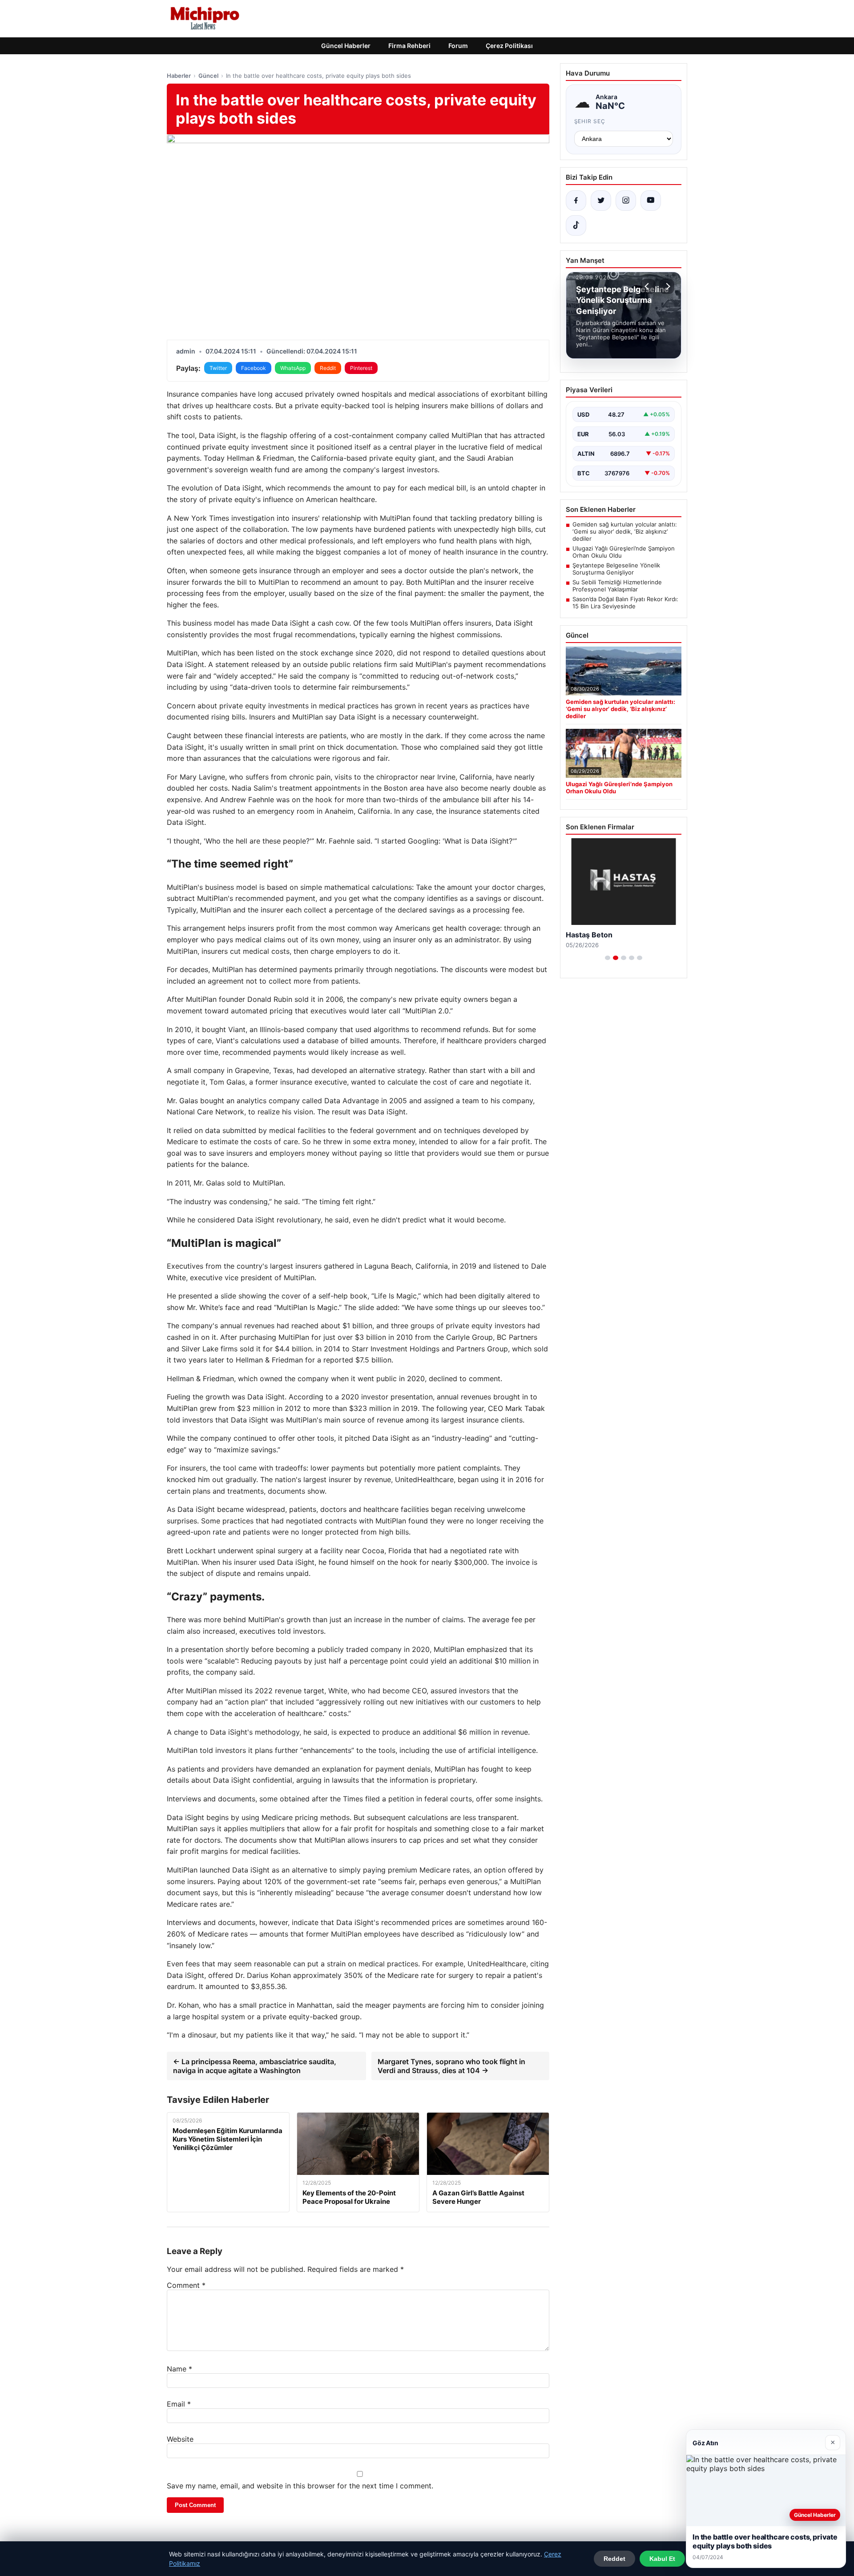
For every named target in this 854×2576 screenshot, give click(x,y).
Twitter (218, 368)
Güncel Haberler (346, 46)
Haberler (179, 76)
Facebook (254, 368)
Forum (458, 46)
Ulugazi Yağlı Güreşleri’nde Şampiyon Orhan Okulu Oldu (624, 552)
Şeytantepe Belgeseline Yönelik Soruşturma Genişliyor (616, 569)
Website (180, 2439)
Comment (186, 2285)
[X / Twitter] (601, 201)
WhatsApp (293, 368)
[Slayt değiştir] (608, 958)
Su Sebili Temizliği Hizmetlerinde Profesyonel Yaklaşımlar (617, 586)
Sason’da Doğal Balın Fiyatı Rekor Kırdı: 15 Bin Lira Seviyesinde (625, 603)
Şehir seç (590, 121)
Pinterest (361, 368)
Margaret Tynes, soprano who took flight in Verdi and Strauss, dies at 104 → (451, 2066)
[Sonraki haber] (667, 286)
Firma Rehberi (409, 46)
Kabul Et (662, 2559)
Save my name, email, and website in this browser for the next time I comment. (300, 2486)
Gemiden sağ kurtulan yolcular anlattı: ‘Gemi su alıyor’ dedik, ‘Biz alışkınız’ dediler (625, 531)
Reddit (328, 368)
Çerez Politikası (509, 46)
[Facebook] (576, 201)
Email (179, 2404)
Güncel (208, 76)
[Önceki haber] (648, 286)
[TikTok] (576, 225)
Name (179, 2369)
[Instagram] (626, 201)
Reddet (614, 2559)
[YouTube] (651, 201)
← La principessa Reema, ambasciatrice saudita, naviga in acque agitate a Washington (255, 2066)
